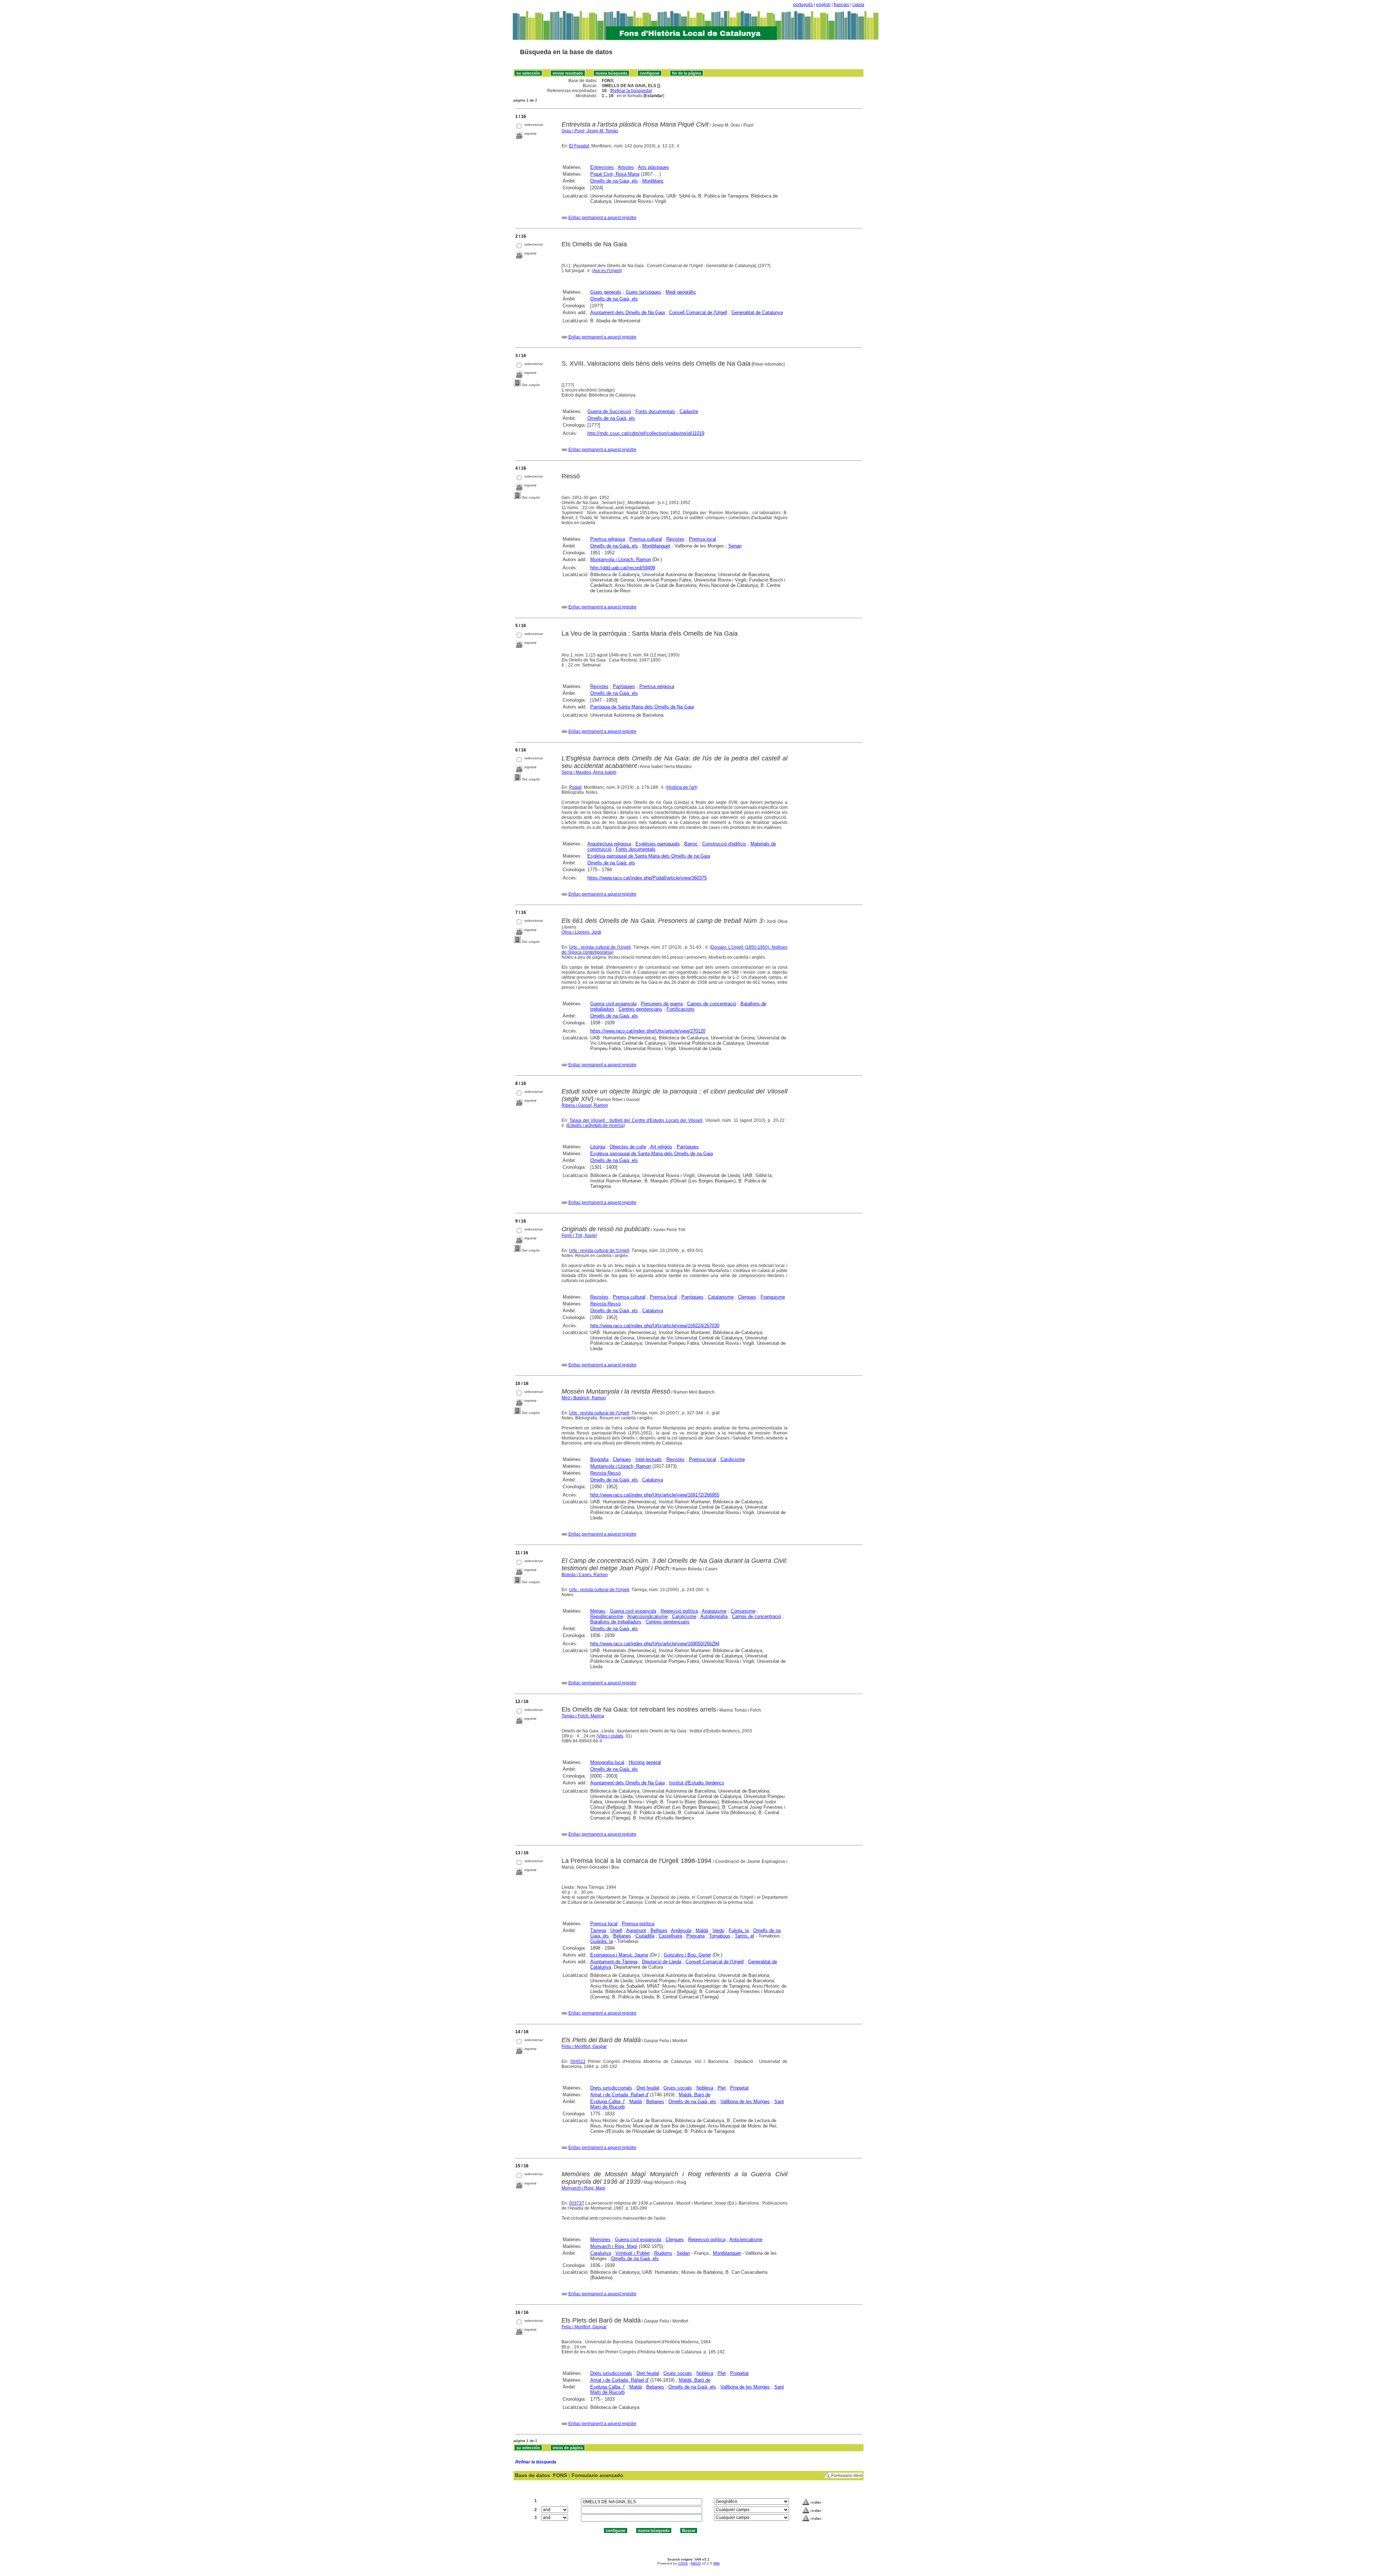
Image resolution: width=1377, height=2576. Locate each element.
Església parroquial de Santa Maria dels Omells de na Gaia (649, 856)
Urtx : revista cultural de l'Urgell (600, 947)
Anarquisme (714, 1611)
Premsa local (702, 539)
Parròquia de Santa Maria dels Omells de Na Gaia (642, 707)
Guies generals (606, 292)
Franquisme (773, 1297)
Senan (735, 546)
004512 (578, 2062)
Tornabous (720, 1936)
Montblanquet (656, 546)
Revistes (675, 539)
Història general (645, 1762)
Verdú (718, 1930)
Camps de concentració (712, 1004)
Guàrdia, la (602, 1941)
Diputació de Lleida (662, 1962)
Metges (598, 1611)
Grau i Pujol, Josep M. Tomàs (590, 131)
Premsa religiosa (608, 539)
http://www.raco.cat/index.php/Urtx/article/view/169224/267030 (655, 1326)
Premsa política (638, 1924)
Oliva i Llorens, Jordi (581, 932)
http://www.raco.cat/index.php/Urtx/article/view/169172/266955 (655, 1495)
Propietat (739, 2088)
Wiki (716, 2563)
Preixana (695, 1936)
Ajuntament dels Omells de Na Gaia (628, 312)
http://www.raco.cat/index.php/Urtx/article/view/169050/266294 (655, 1644)
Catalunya (653, 1311)
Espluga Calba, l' (608, 2101)
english (823, 5)
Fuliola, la (739, 1930)
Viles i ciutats (611, 1736)
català (858, 5)
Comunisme (743, 1611)
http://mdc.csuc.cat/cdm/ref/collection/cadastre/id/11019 (646, 433)
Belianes (622, 1936)
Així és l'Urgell (607, 271)
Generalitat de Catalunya (757, 312)
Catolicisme (733, 1459)
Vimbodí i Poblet (633, 2253)
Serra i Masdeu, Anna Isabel (589, 772)
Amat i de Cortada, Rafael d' (619, 2095)
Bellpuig (659, 1930)
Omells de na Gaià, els (614, 299)
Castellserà (670, 1936)
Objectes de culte (628, 1147)
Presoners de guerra (662, 1004)
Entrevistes (602, 167)
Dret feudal (648, 2088)
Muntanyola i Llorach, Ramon (621, 559)
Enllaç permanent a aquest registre (602, 218)
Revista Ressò (605, 1304)
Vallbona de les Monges (745, 2101)
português (803, 5)
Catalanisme (721, 1297)
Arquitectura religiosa (609, 844)
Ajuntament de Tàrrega (614, 1962)
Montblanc (653, 181)
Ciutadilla (645, 1936)
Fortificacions (681, 1009)
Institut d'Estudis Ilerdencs (697, 1783)
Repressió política (679, 1611)
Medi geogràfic (681, 292)
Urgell (616, 1930)
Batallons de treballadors (616, 1622)
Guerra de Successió (609, 411)
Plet (722, 2088)
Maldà (702, 1930)
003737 (577, 2203)
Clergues (747, 1297)
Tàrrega (598, 1930)
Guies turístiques (643, 292)
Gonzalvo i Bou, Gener (687, 1955)
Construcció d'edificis (724, 844)
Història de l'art (682, 787)
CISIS (683, 2563)
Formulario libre (847, 2476)
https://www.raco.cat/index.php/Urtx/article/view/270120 (648, 1031)
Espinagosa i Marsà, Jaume (619, 1955)
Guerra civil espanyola (613, 1004)
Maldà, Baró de (695, 2095)
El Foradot (579, 146)
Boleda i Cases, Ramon (585, 1575)
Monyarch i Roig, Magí (583, 2188)
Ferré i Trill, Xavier (579, 1235)
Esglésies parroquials (658, 844)
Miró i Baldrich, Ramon (584, 1398)
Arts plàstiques (654, 167)
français (841, 5)
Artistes (626, 167)
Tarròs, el (744, 1936)
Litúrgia (598, 1147)
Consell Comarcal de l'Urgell (698, 312)
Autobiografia (714, 1616)
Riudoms (663, 2253)
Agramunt (636, 1930)
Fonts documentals (655, 411)
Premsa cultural (646, 539)
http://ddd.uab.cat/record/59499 (623, 568)
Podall (575, 787)
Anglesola (681, 1930)
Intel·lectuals (649, 1459)
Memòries (600, 2240)
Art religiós (661, 1147)
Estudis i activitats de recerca (595, 1125)
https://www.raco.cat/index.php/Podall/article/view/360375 (647, 878)
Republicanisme (607, 1616)
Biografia (599, 1459)
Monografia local (607, 1762)
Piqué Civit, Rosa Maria (615, 174)
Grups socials (678, 2088)
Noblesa (705, 2088)
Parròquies (624, 686)
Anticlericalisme (746, 2240)
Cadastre (689, 411)
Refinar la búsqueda (631, 91)
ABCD (696, 2563)
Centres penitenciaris (640, 1009)
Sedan (683, 2253)
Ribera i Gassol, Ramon (585, 1105)
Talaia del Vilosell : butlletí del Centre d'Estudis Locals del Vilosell (636, 1120)
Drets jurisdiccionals (611, 2088)
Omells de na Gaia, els (614, 181)
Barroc (691, 844)
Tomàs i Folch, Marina (583, 1716)
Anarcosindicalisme (647, 1616)
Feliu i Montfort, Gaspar (584, 2046)
